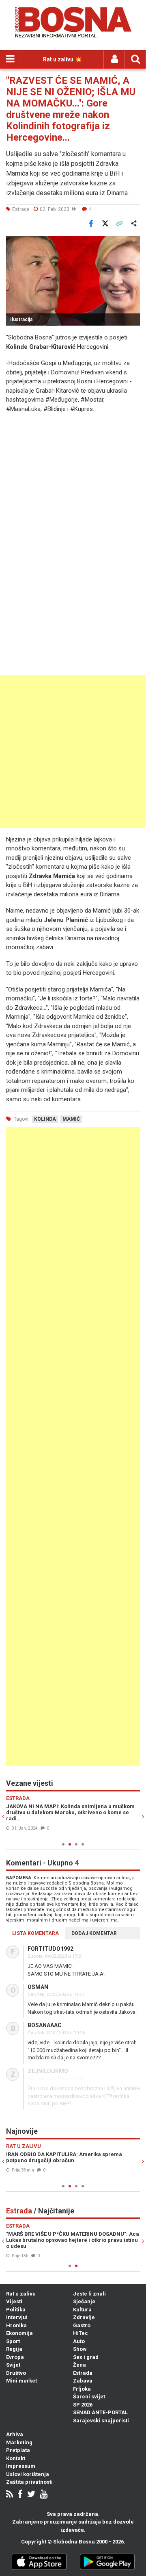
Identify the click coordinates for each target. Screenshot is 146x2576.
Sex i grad (86, 2357)
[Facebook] (20, 2495)
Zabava (83, 2381)
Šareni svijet (89, 2397)
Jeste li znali (89, 2294)
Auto (79, 2341)
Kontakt (16, 2458)
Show (80, 2349)
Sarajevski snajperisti (101, 2421)
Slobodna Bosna (74, 2542)
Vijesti (14, 2301)
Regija (14, 2349)
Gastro (82, 2325)
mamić (71, 1119)
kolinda (45, 1119)
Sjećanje (84, 2301)
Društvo (16, 2373)
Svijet (13, 2365)
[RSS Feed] (10, 2495)
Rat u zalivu (21, 2294)
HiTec (81, 2333)
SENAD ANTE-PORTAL (100, 2412)
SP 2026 (83, 2405)
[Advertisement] (73, 751)
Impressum (21, 2466)
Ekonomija (19, 2333)
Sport (13, 2341)
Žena (79, 2365)
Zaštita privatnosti (29, 2482)
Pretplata (18, 2450)
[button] (133, 243)
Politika (16, 2310)
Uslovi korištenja (28, 2474)
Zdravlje (84, 2317)
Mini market (21, 2381)
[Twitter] (31, 2495)
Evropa (15, 2357)
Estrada (83, 2373)
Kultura (82, 2310)
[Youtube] (44, 2495)
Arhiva (15, 2434)
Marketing (19, 2442)
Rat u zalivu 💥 (62, 59)
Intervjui (17, 2317)
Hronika (16, 2325)
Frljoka (82, 2389)
